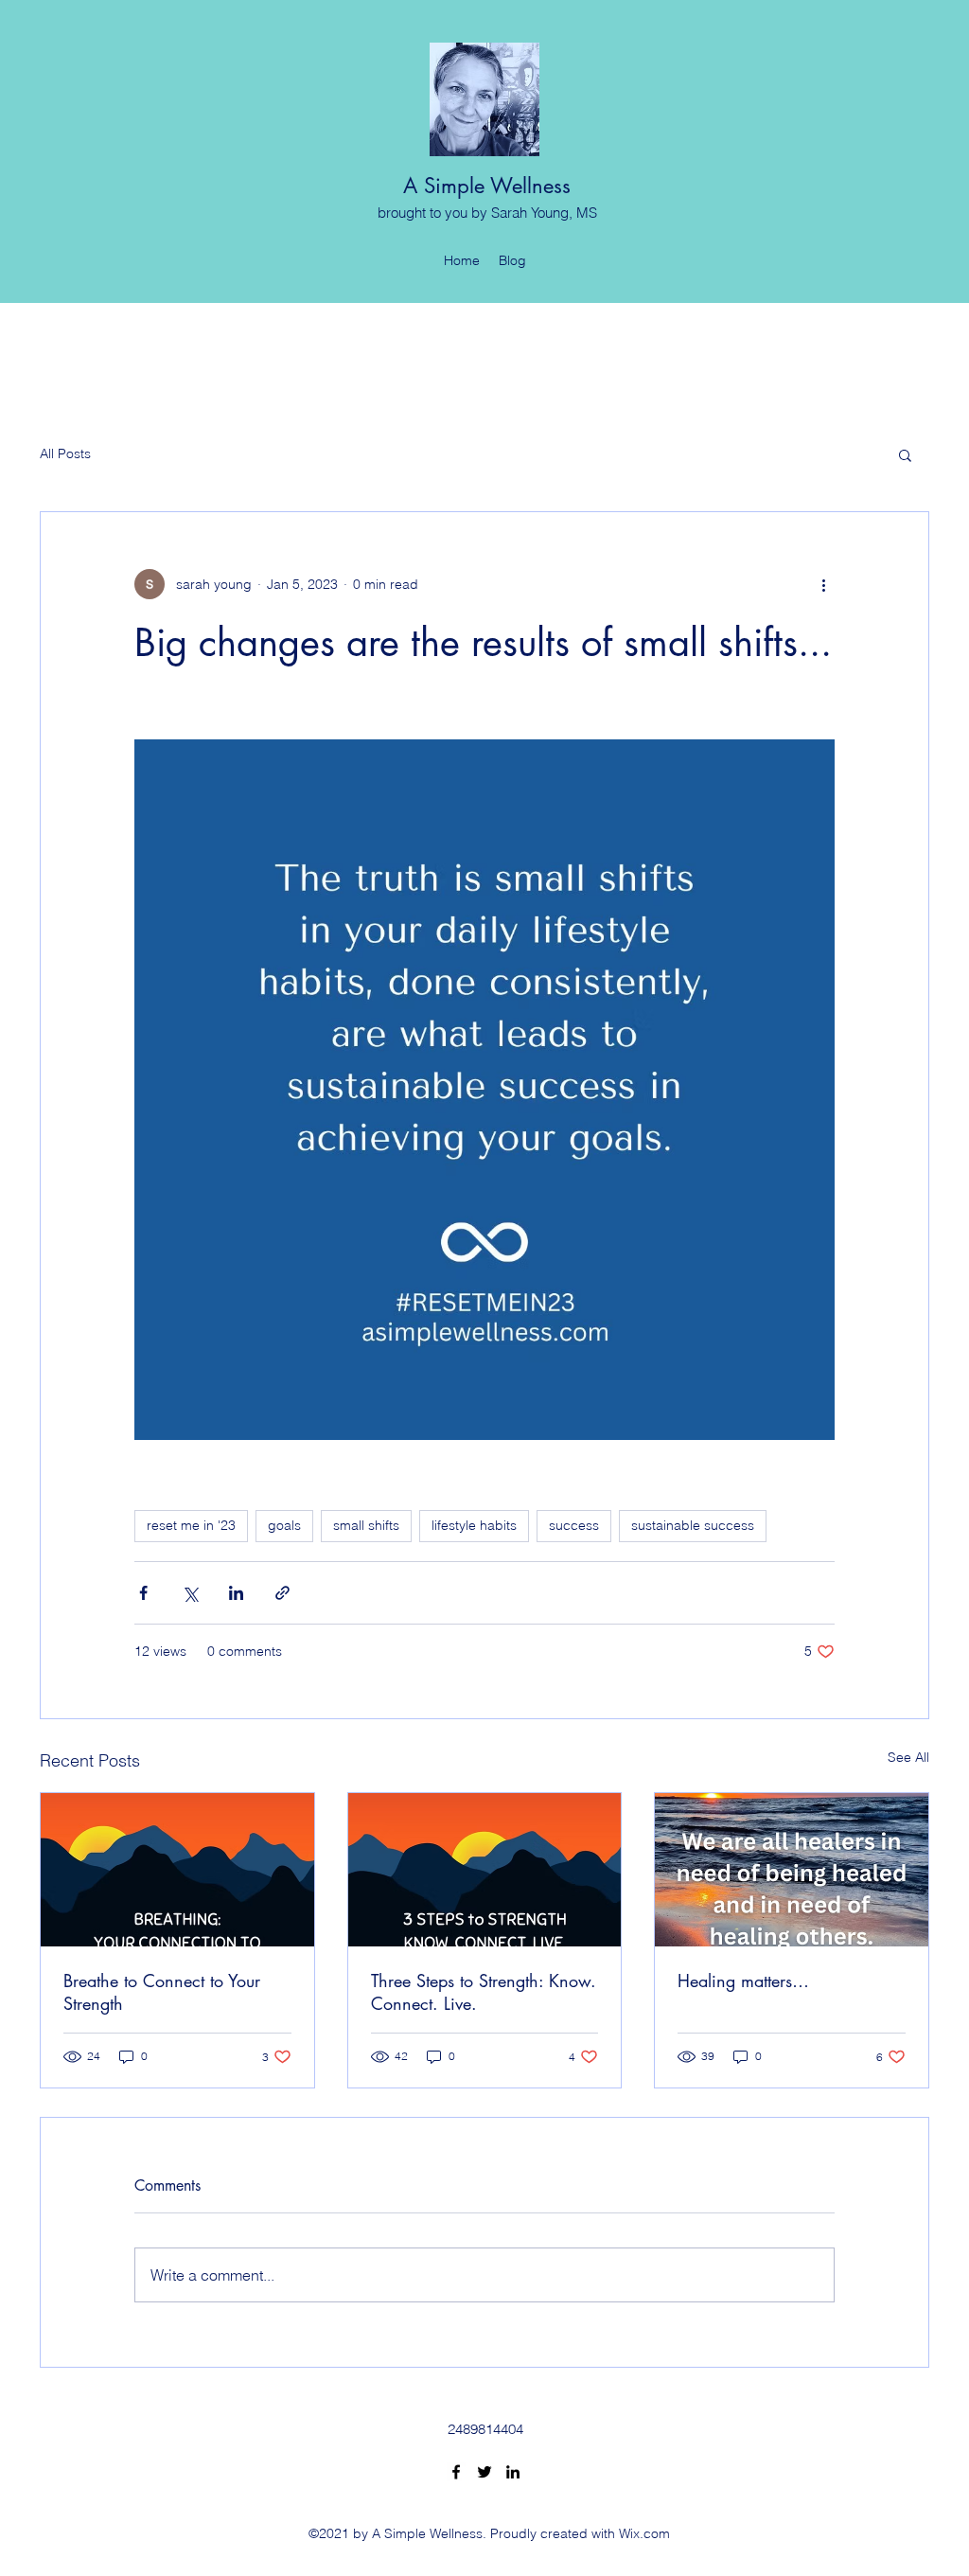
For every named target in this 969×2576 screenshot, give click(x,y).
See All (908, 1757)
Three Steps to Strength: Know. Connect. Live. (484, 1992)
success (574, 1525)
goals (284, 1525)
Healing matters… (743, 1981)
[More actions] (823, 584)
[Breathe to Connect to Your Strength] (177, 1870)
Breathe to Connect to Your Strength (162, 1992)
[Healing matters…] (792, 1870)
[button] (905, 454)
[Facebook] (456, 2472)
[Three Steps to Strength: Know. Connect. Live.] (485, 1870)
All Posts (65, 453)
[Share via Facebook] (143, 1593)
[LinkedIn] (513, 2472)
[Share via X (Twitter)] (190, 1593)
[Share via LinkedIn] (236, 1593)
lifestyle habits (474, 1525)
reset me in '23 (191, 1525)
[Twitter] (484, 2472)
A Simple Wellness (487, 186)
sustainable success (693, 1525)
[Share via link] (282, 1593)
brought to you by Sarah (454, 213)
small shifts (366, 1525)
